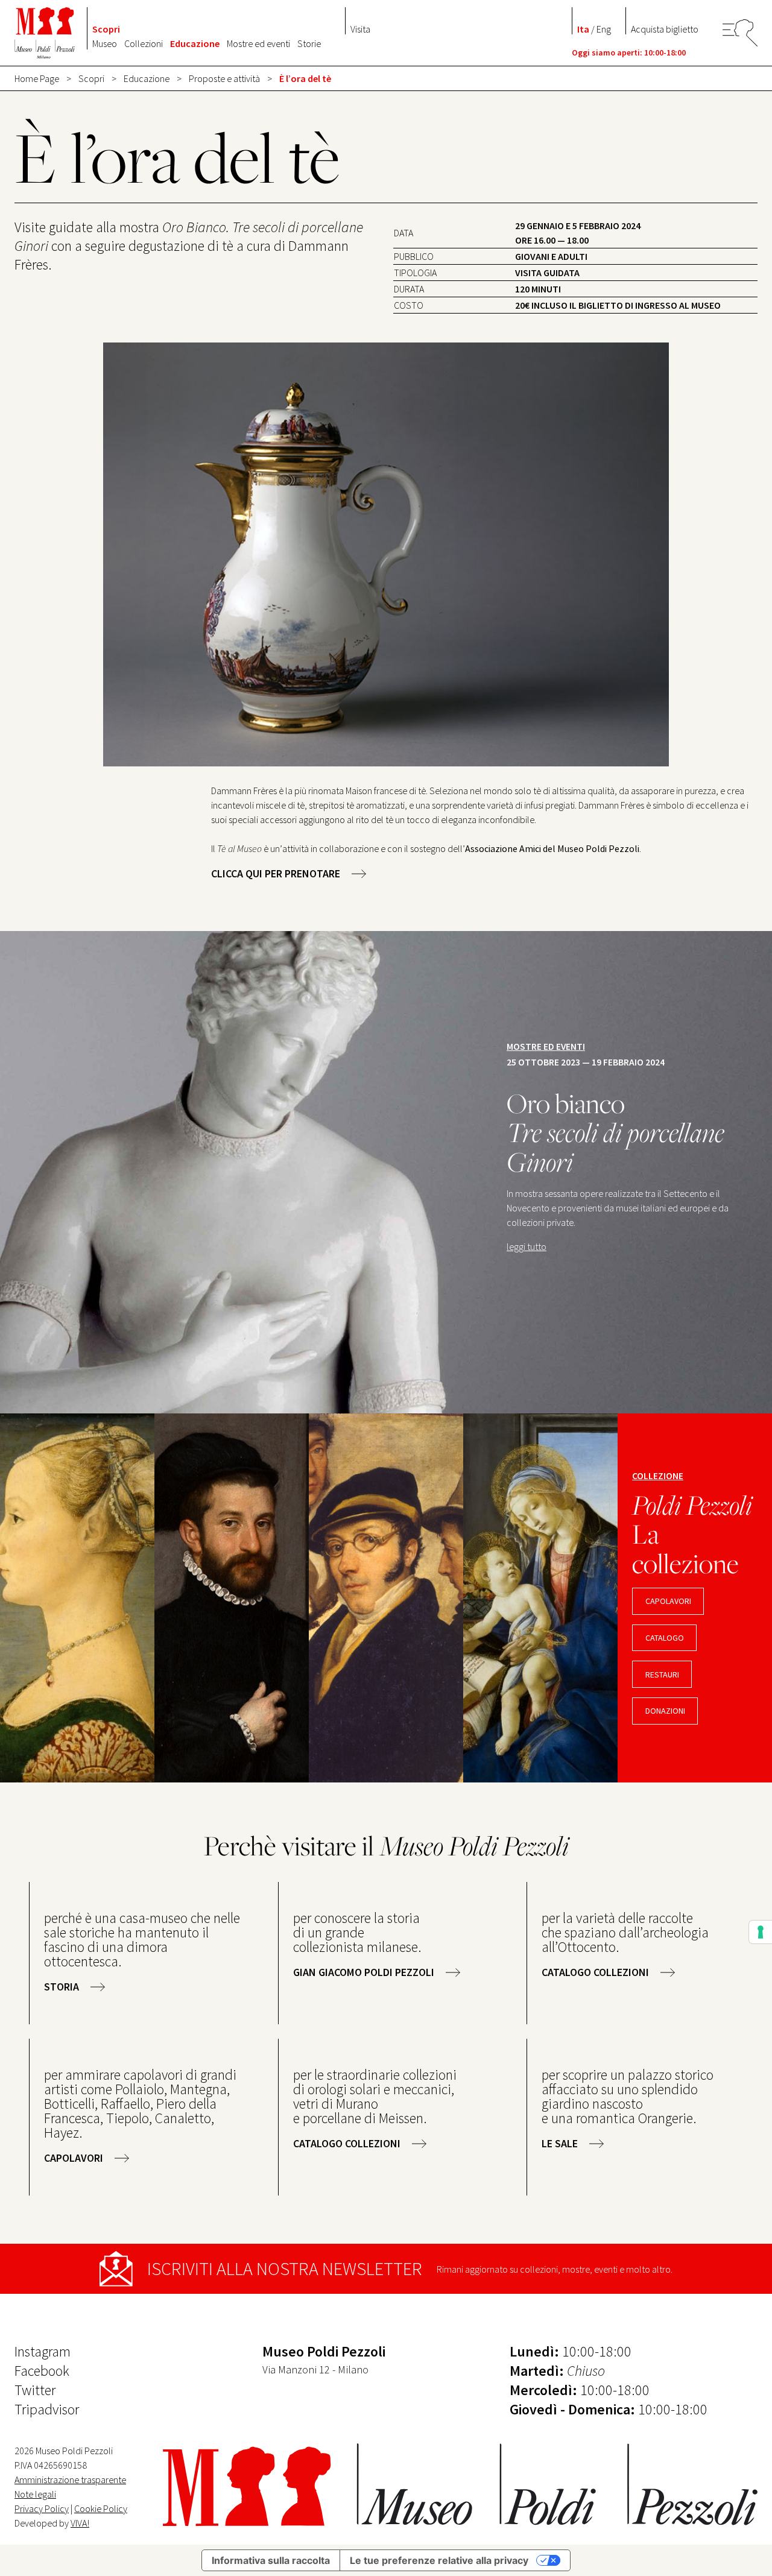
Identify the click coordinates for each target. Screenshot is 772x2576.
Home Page (37, 78)
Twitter (35, 2390)
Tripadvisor (47, 2409)
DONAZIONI (665, 1711)
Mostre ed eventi (258, 43)
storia (62, 1987)
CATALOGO (665, 1638)
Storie (309, 43)
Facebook (42, 2371)
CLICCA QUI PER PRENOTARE (276, 873)
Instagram (43, 2351)
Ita (583, 29)
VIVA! (80, 2523)
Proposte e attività (224, 78)
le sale (560, 2143)
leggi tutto (527, 1246)
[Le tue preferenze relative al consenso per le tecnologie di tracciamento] (761, 1932)
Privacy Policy (42, 2508)
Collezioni (144, 43)
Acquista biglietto (665, 29)
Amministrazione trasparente (70, 2480)
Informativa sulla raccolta (271, 2560)
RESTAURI (662, 1675)
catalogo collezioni (595, 1972)
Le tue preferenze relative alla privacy (439, 2560)
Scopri (106, 29)
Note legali (35, 2494)
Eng (604, 29)
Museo (105, 43)
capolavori (668, 1601)
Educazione (195, 43)
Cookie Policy (101, 2508)
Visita (360, 29)
